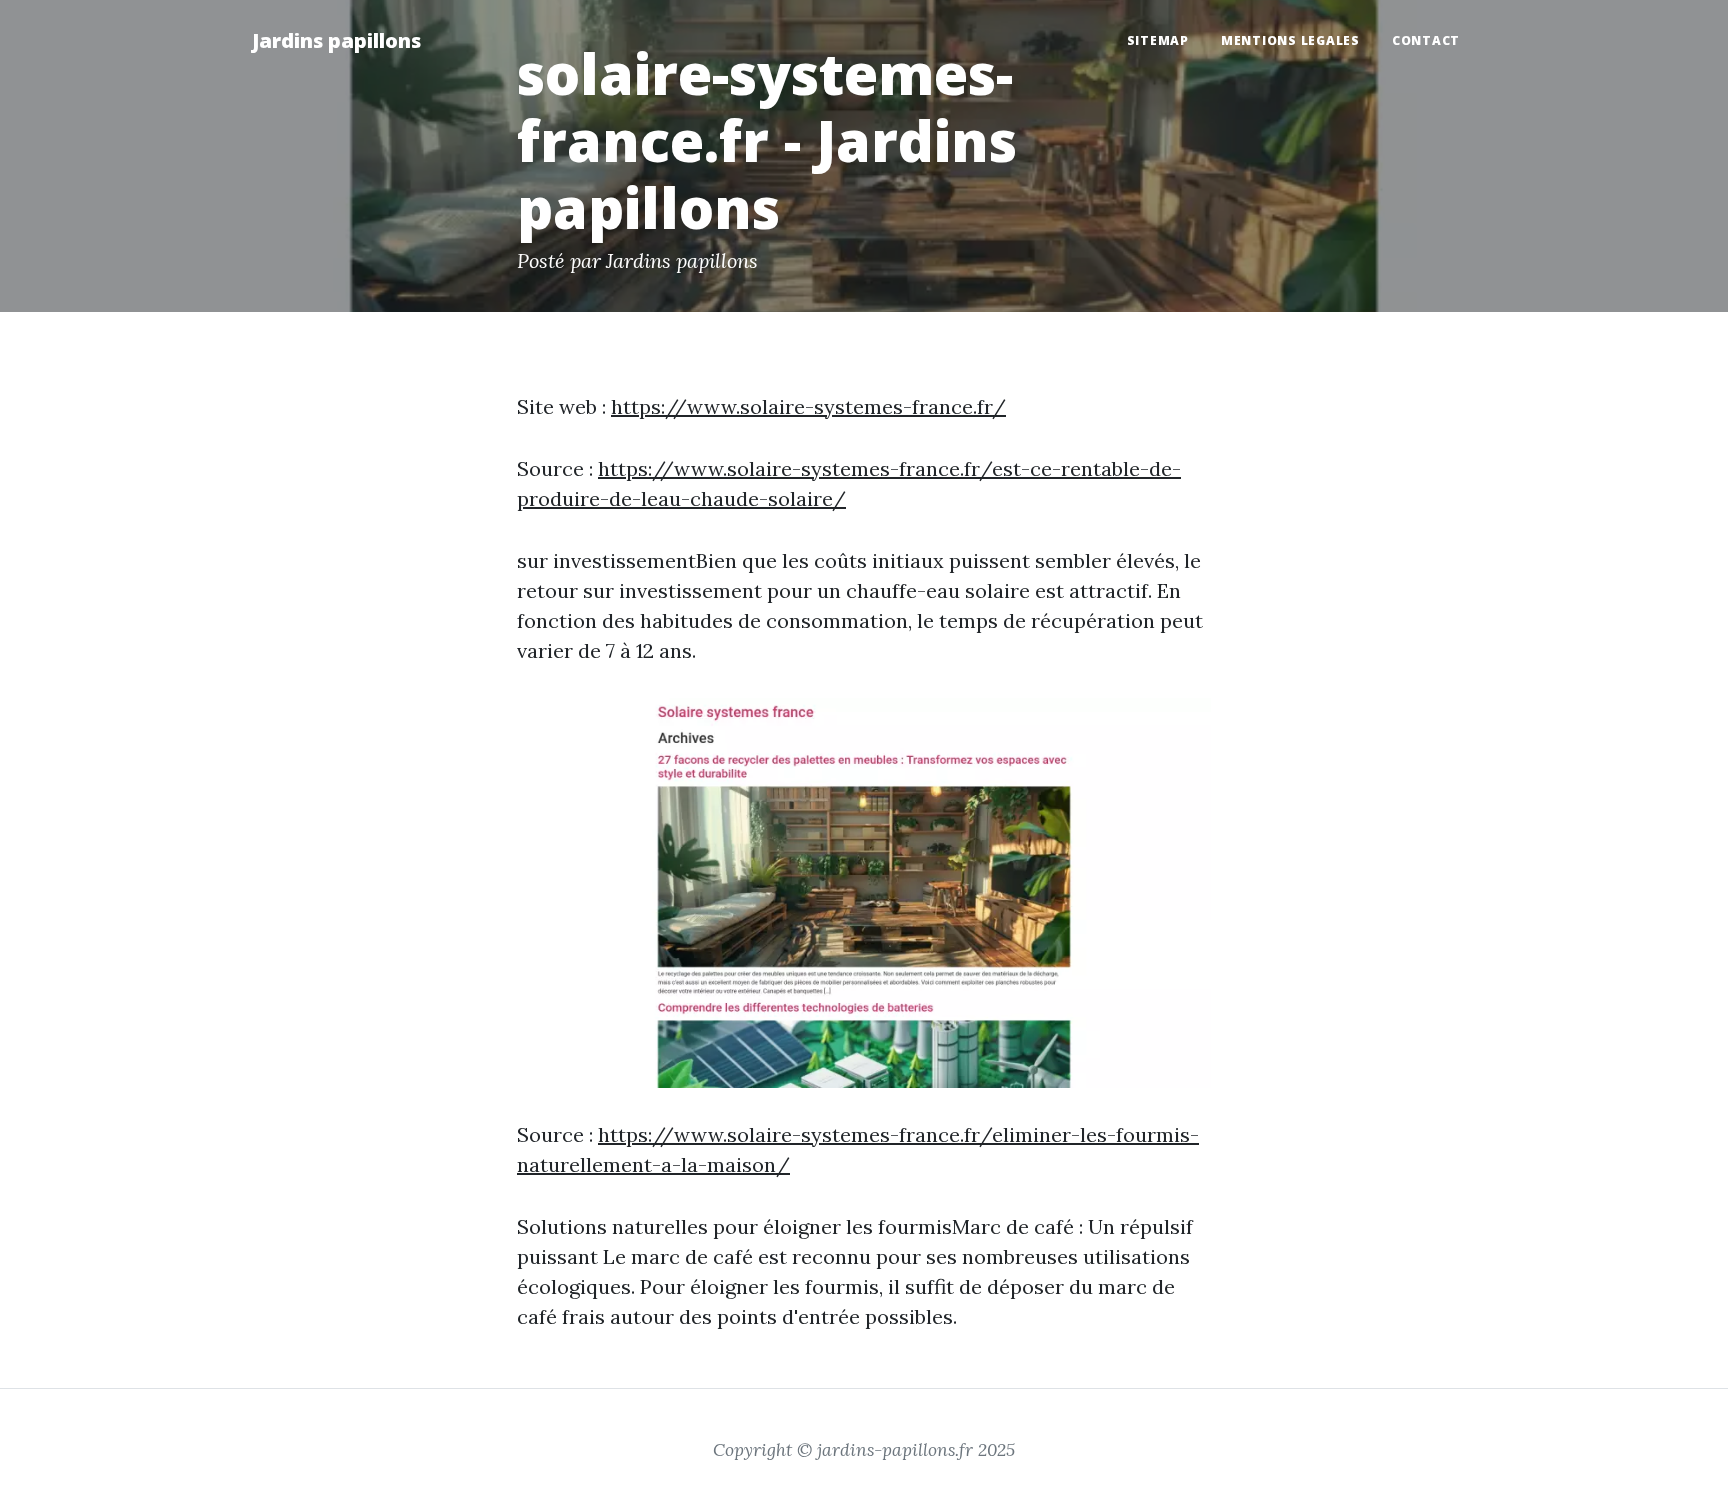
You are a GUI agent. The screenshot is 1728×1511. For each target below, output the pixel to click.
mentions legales (1290, 40)
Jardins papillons (336, 40)
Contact (1426, 40)
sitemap (1158, 40)
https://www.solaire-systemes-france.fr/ (808, 406)
